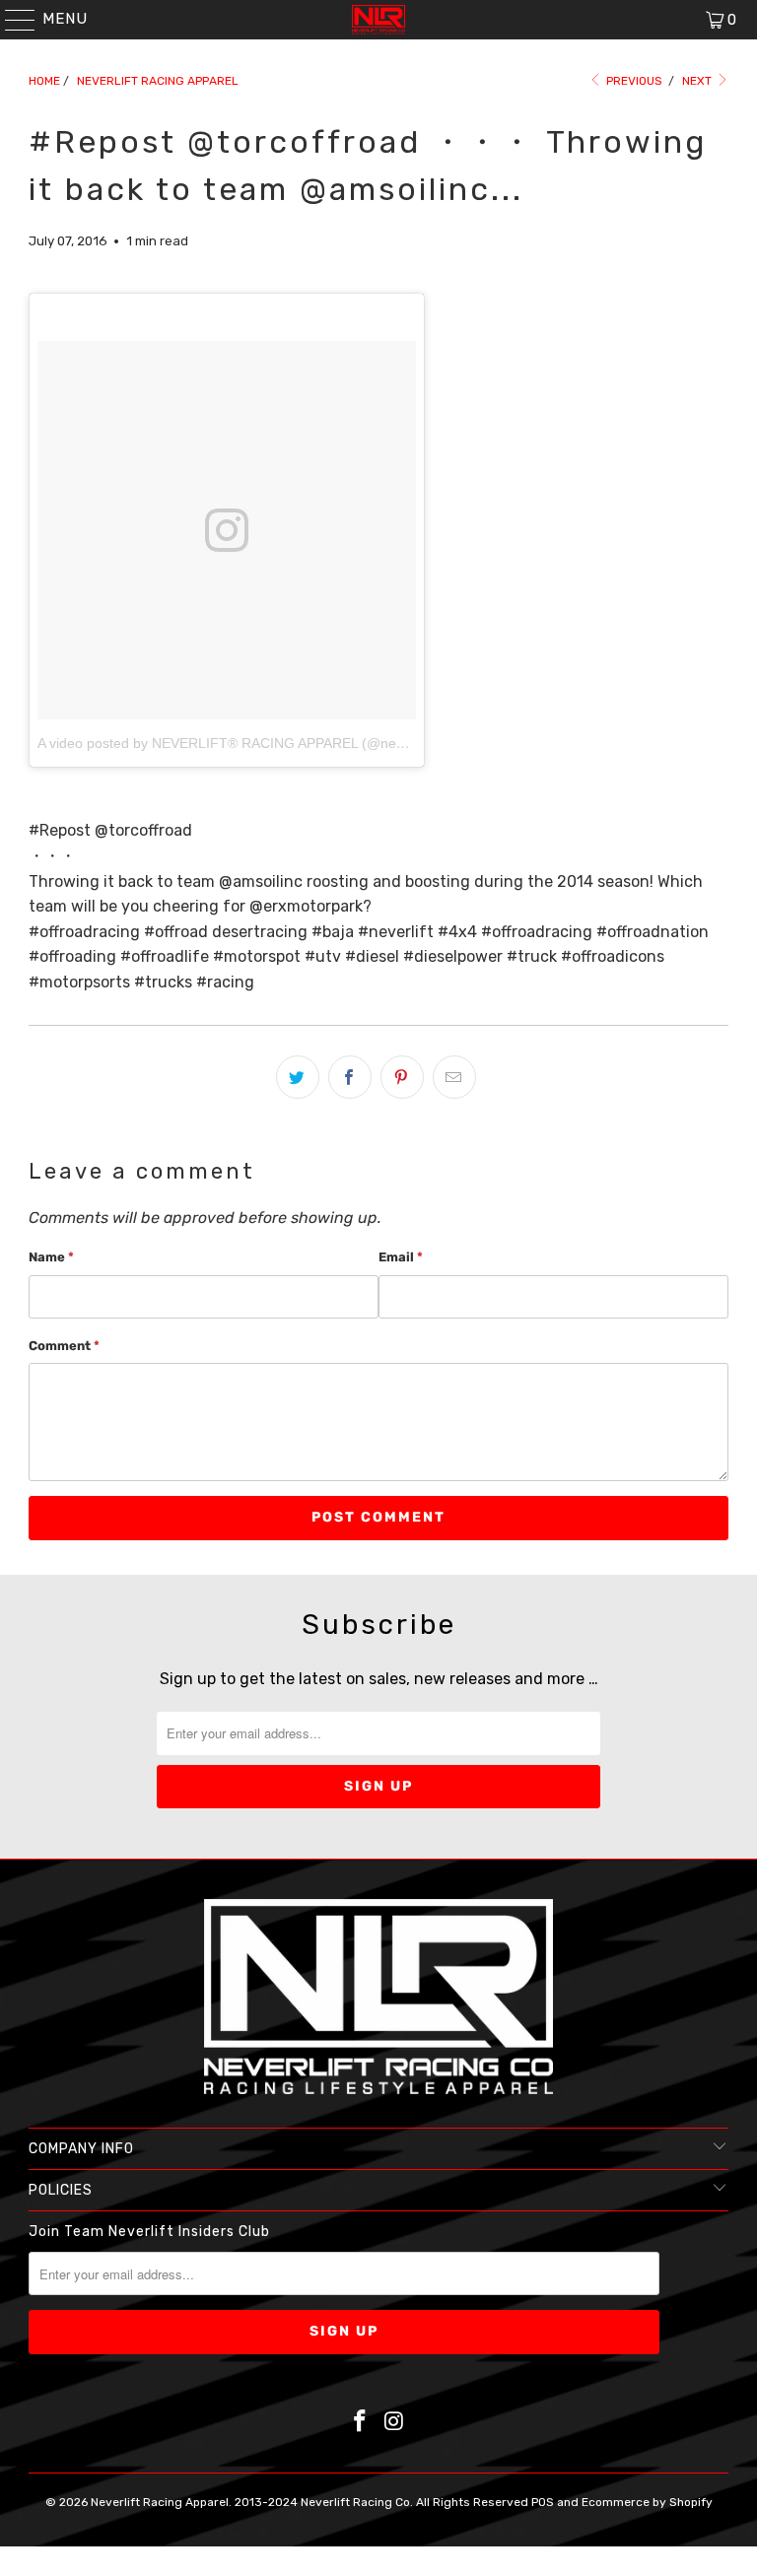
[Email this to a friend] (454, 1077)
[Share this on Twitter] (298, 1077)
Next (698, 81)
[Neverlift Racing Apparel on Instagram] (395, 2423)
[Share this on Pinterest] (402, 1077)
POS (543, 2502)
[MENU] (11, 20)
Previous (633, 81)
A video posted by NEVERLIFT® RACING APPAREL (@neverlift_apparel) (264, 743)
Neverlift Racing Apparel (160, 2502)
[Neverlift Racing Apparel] (378, 20)
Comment (64, 1346)
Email (401, 1257)
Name (51, 1257)
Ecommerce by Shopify (647, 2502)
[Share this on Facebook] (350, 1077)
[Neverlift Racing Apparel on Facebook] (361, 2423)
